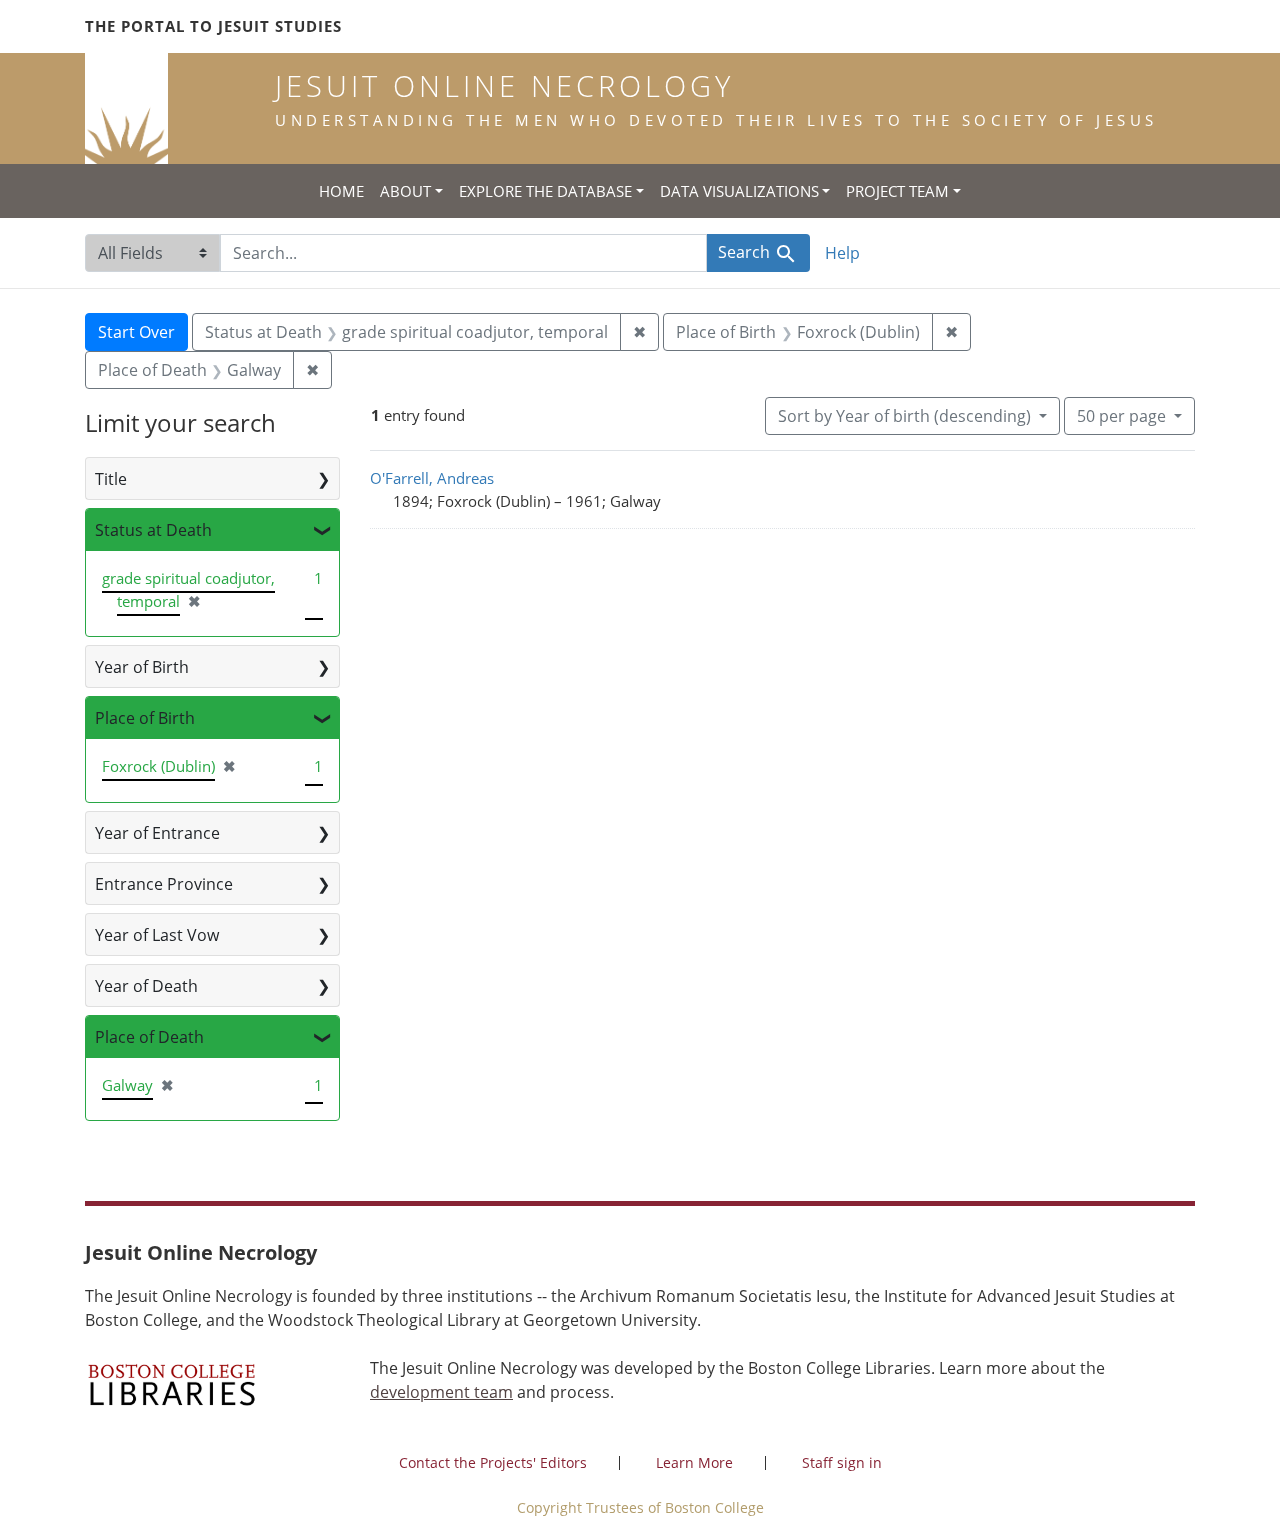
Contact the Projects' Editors (493, 1462)
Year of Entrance (157, 833)
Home (341, 191)
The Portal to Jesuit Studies (213, 26)
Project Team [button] (897, 191)
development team (441, 1392)
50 (1121, 415)
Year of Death (146, 986)
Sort (904, 416)
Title (111, 479)
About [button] (405, 191)
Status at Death (153, 530)
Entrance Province (164, 884)
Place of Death (149, 1037)
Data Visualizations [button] (739, 191)
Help (842, 253)
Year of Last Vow (157, 935)
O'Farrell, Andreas (432, 478)
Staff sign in (842, 1462)
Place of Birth (145, 718)
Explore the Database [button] (545, 191)
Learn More (694, 1462)
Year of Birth (142, 667)
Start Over (136, 332)
